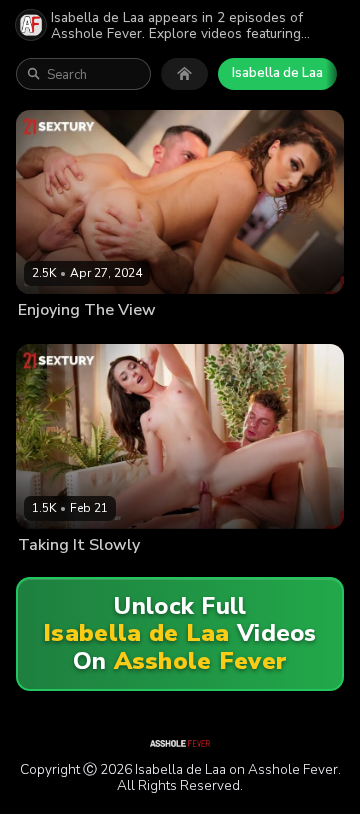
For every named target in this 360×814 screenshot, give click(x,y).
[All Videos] (184, 74)
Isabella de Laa (277, 73)
